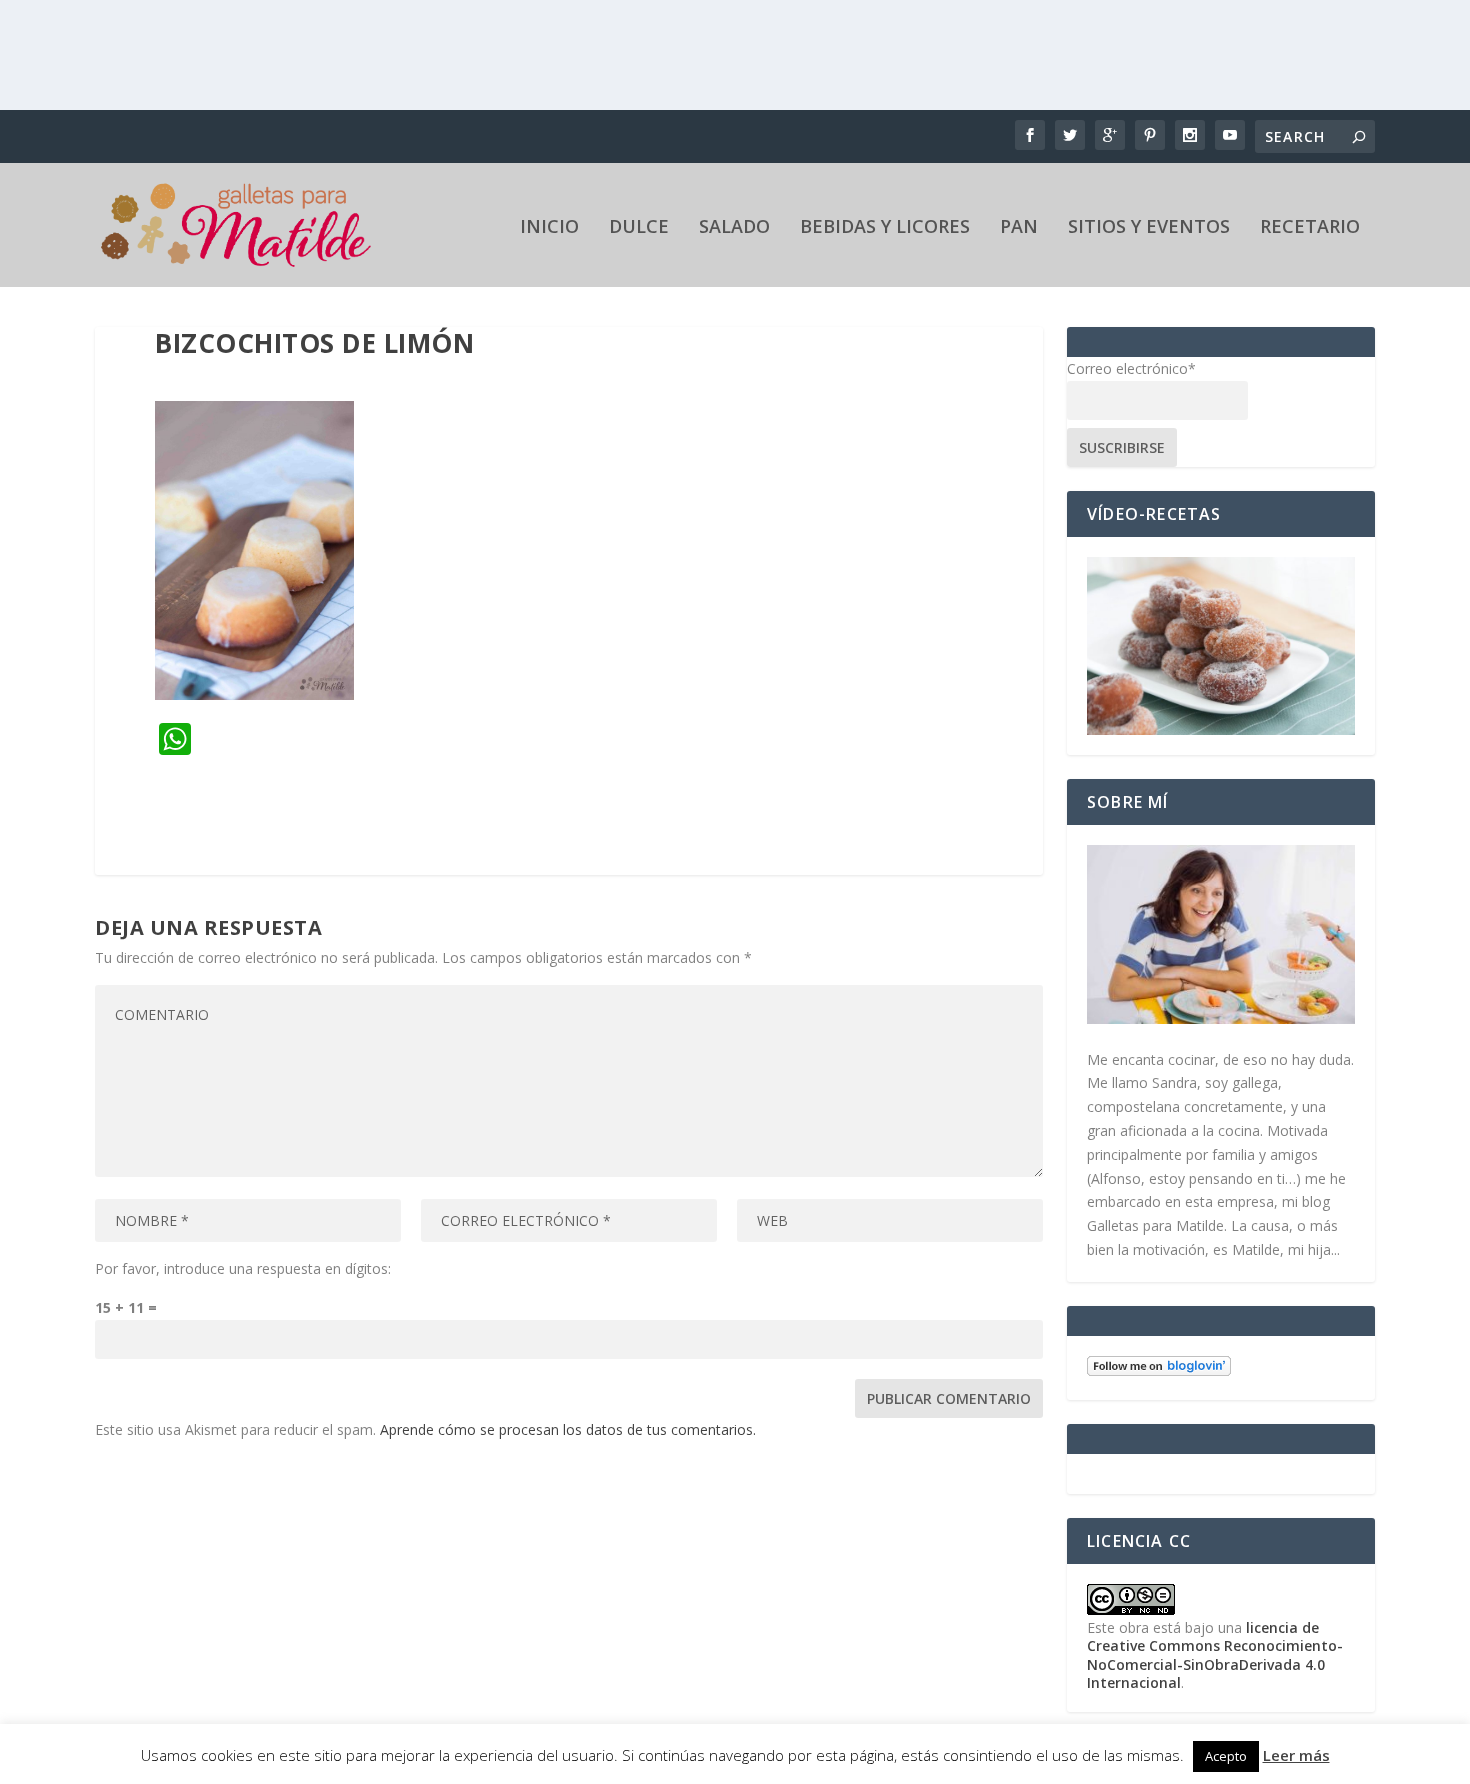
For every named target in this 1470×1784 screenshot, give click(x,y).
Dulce (639, 228)
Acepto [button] (1226, 1756)
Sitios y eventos (1149, 228)
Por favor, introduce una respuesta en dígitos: (243, 1268)
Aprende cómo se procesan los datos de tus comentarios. (568, 1429)
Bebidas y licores (885, 228)
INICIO (549, 228)
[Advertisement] (735, 55)
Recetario (1310, 228)
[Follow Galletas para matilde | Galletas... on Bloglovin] (1159, 1370)
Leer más (1296, 1755)
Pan (1019, 228)
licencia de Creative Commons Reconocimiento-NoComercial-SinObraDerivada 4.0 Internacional (1215, 1655)
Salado (734, 228)
